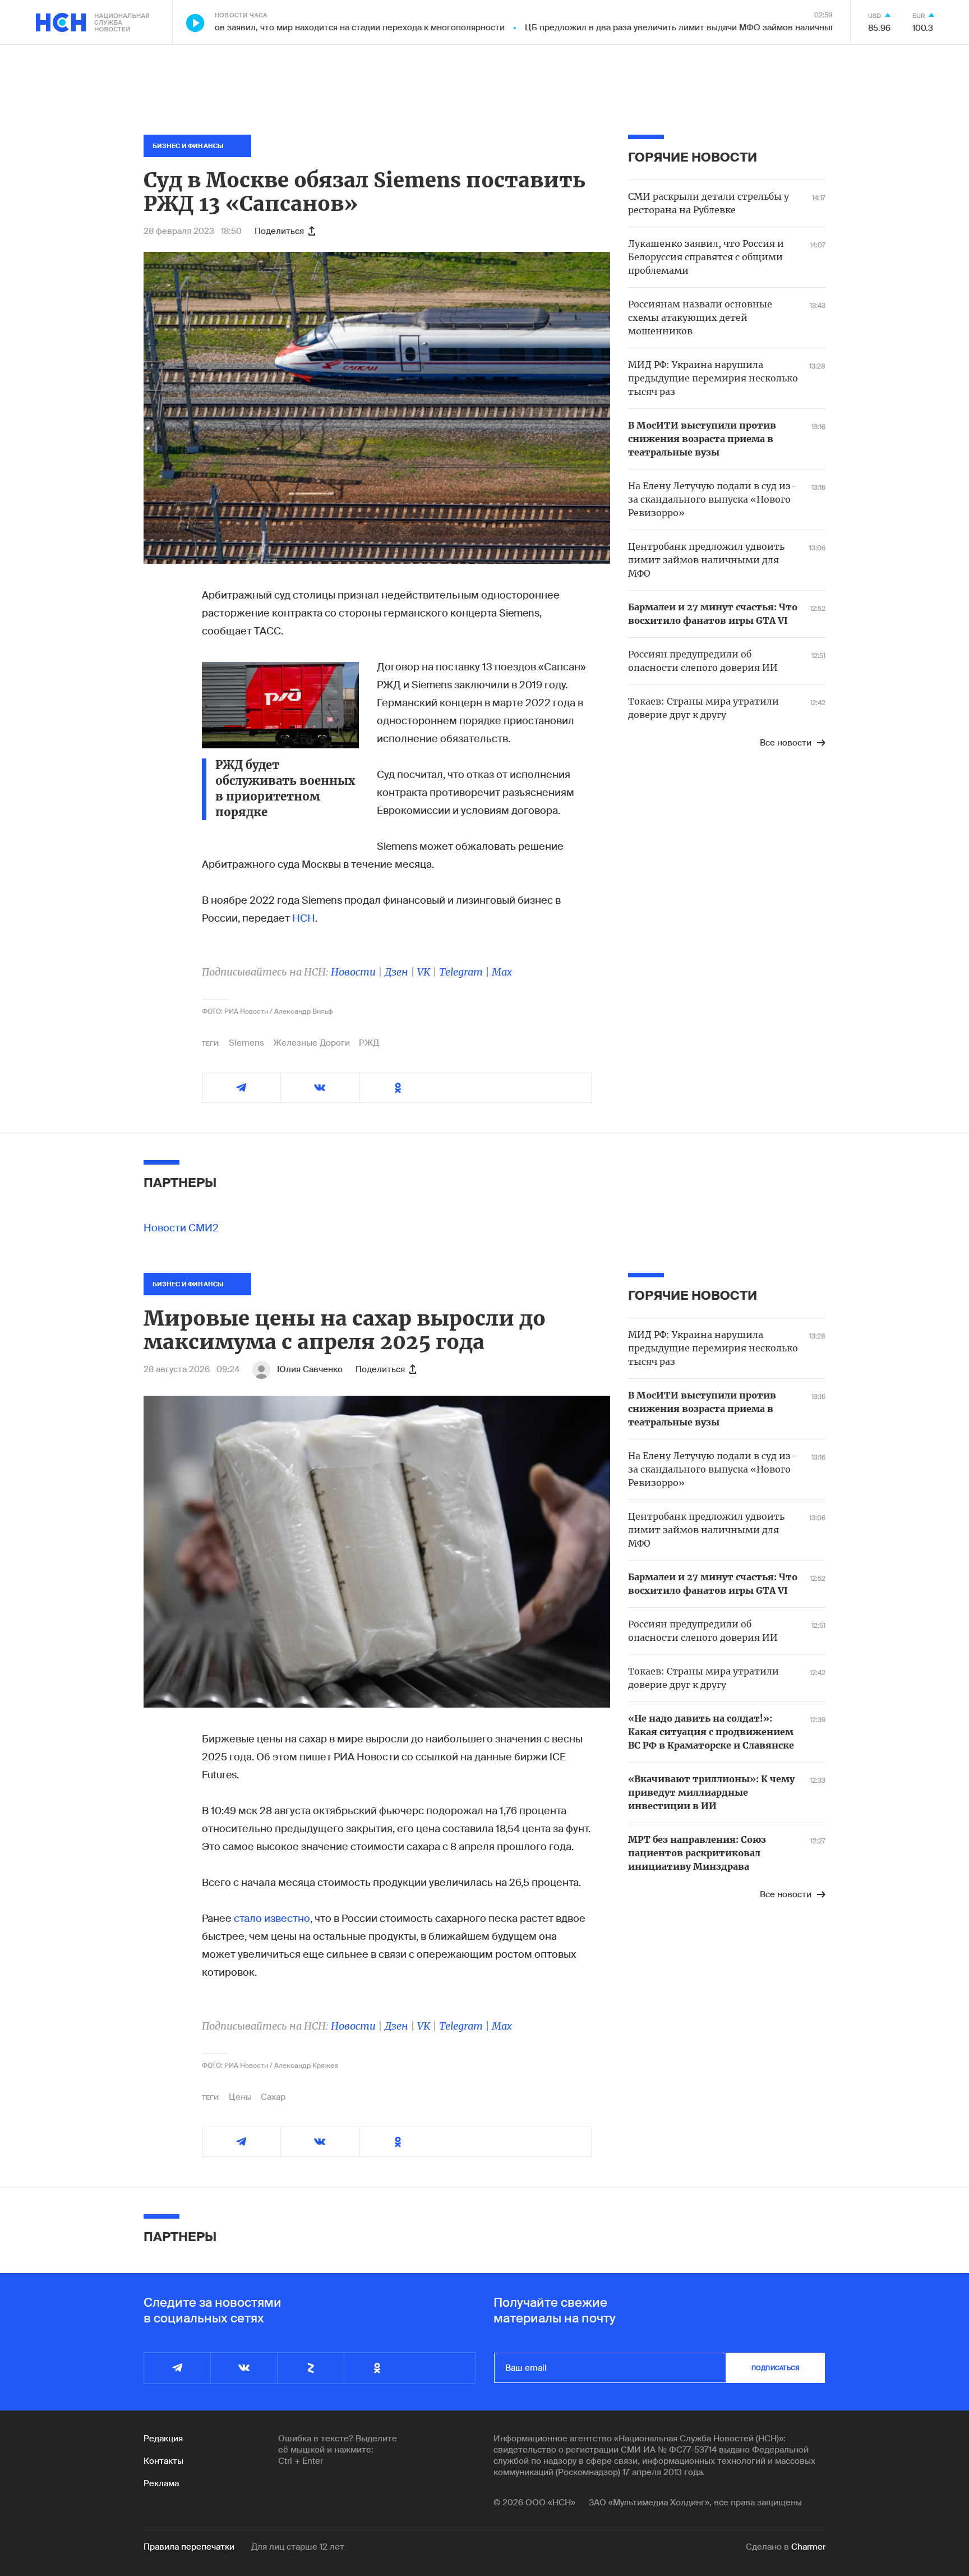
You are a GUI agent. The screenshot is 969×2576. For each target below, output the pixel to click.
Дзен (396, 972)
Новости (353, 972)
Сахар (273, 2097)
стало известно (272, 1919)
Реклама (161, 2483)
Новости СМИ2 (181, 1228)
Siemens (246, 1043)
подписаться (776, 2368)
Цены (240, 2097)
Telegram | (465, 972)
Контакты (163, 2461)
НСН (304, 918)
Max (502, 972)
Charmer (808, 2547)
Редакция (163, 2439)
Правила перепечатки (189, 2547)
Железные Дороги (312, 1043)
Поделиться (279, 231)
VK (424, 972)
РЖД (369, 1043)
